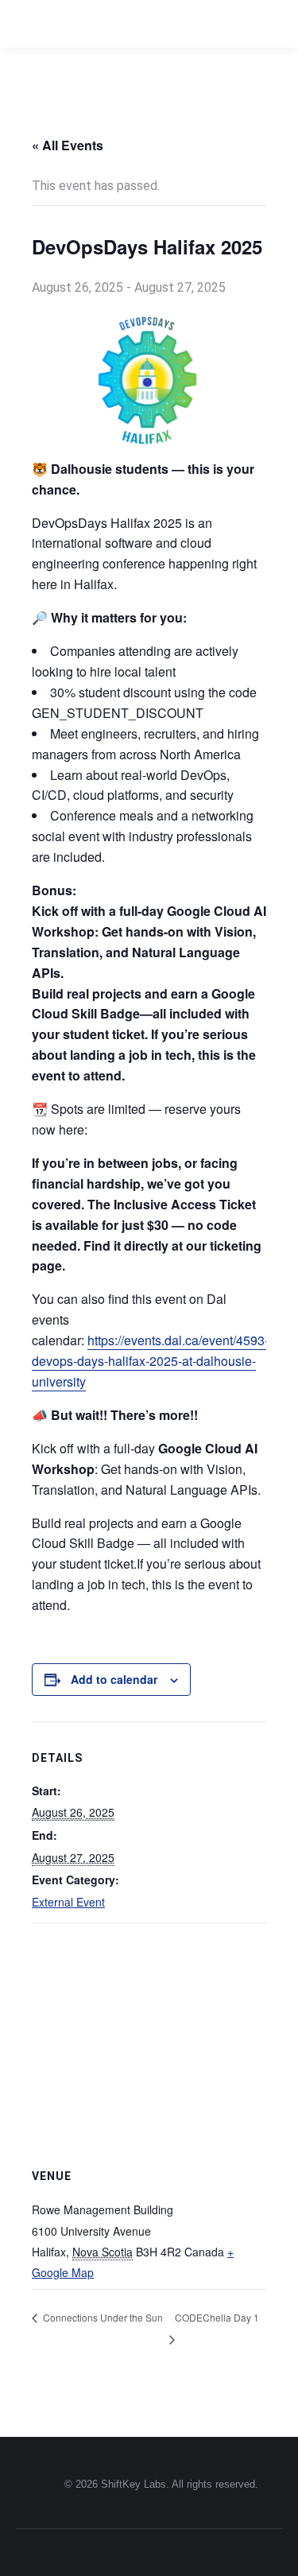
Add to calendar (114, 1679)
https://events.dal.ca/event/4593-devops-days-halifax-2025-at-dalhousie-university (150, 1361)
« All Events (68, 145)
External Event (68, 1902)
